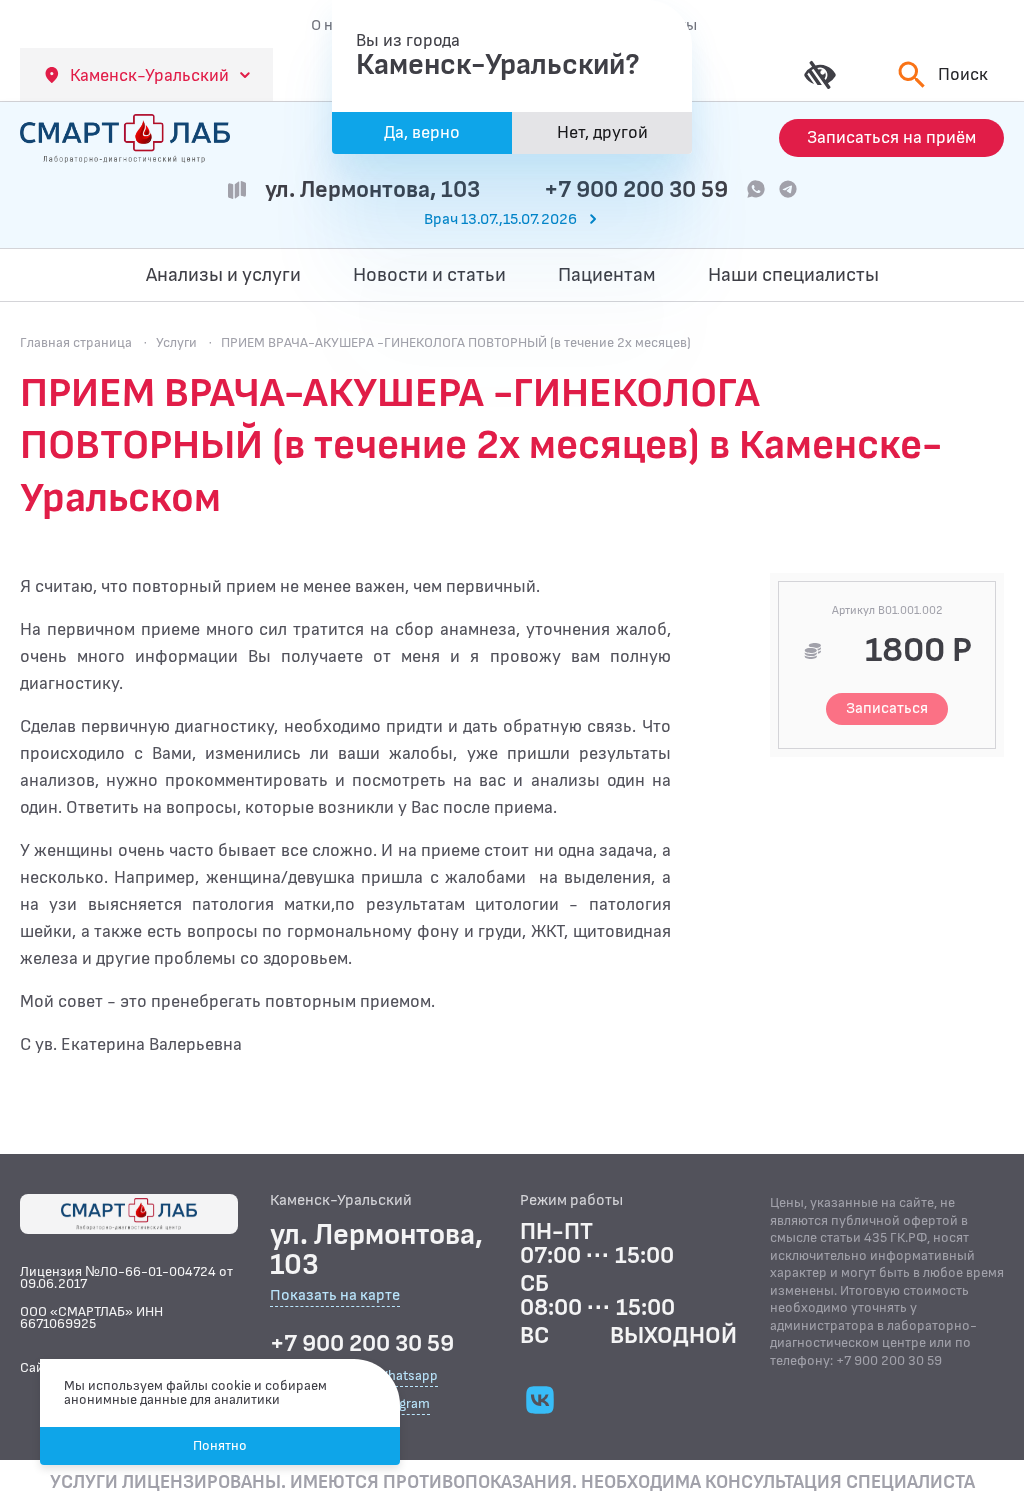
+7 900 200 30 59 (636, 189)
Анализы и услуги (223, 275)
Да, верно (422, 132)
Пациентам (607, 275)
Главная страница (76, 342)
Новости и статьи (429, 275)
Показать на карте (335, 1296)
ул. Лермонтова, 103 (372, 189)
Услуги (176, 342)
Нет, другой (602, 132)
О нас (330, 25)
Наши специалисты (793, 275)
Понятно (220, 1445)
